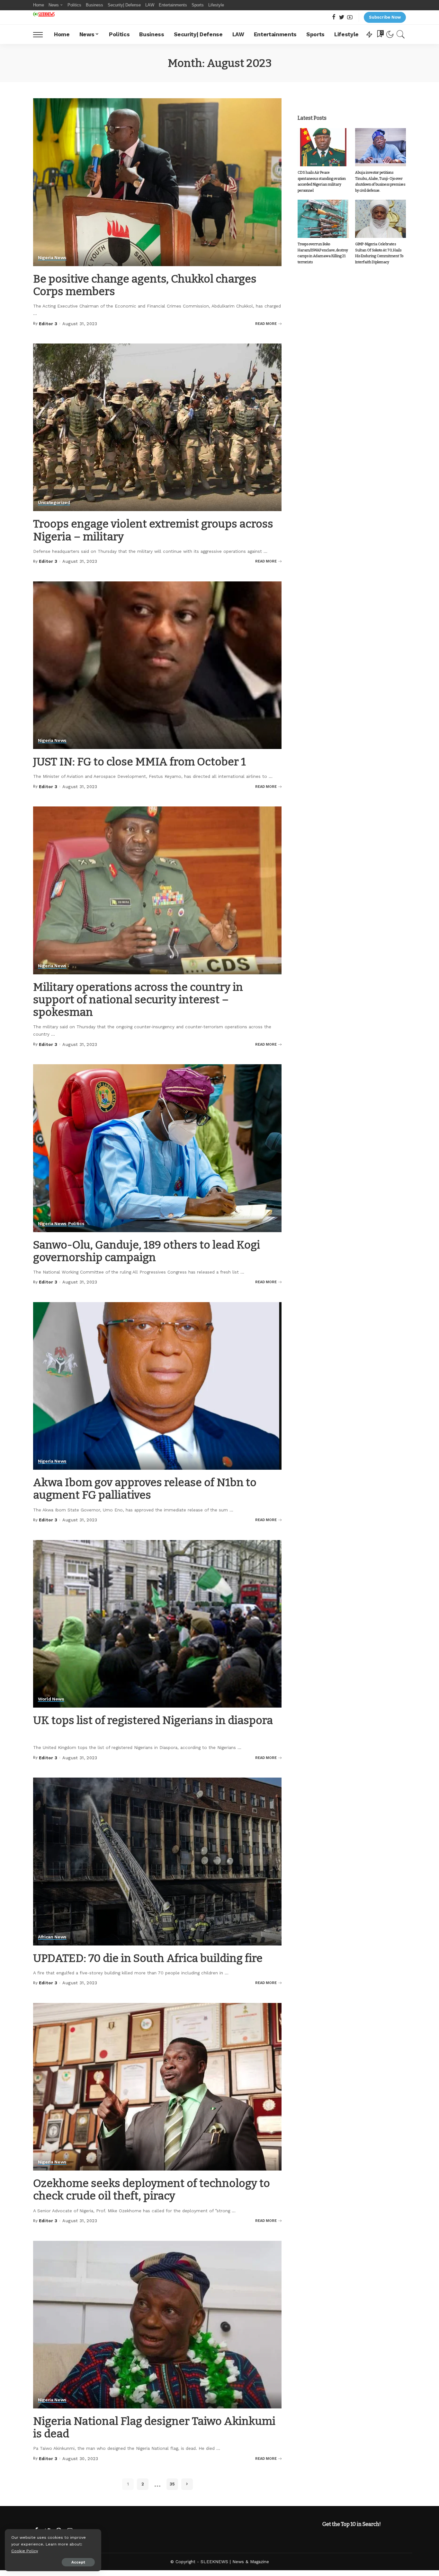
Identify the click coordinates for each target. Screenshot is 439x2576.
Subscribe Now (385, 17)
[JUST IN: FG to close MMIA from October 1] (157, 665)
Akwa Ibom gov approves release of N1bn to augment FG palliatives (145, 1489)
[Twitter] (342, 17)
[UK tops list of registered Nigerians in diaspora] (157, 1624)
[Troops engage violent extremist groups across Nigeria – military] (157, 427)
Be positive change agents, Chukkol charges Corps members (145, 285)
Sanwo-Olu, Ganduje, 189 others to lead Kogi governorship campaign (147, 1251)
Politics (76, 1224)
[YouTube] (350, 17)
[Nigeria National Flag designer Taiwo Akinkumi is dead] (157, 2325)
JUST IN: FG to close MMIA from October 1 (139, 762)
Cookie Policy (25, 2551)
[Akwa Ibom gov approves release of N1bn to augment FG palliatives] (157, 1386)
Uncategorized (54, 503)
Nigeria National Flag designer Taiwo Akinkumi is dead (154, 2427)
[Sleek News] (44, 14)
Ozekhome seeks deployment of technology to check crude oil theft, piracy (152, 2189)
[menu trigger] (41, 34)
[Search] (401, 34)
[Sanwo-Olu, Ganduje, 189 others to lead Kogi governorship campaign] (157, 1148)
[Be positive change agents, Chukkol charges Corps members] (157, 182)
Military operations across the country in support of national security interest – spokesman (138, 1000)
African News (52, 1937)
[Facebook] (334, 17)
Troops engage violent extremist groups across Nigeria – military (153, 530)
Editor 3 (48, 324)
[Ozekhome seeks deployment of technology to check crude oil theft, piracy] (157, 2087)
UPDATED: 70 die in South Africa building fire (148, 1958)
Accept (78, 2562)
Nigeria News (52, 258)
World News (51, 1699)
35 (172, 2484)
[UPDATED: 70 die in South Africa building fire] (157, 1861)
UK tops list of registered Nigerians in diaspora (153, 1720)
